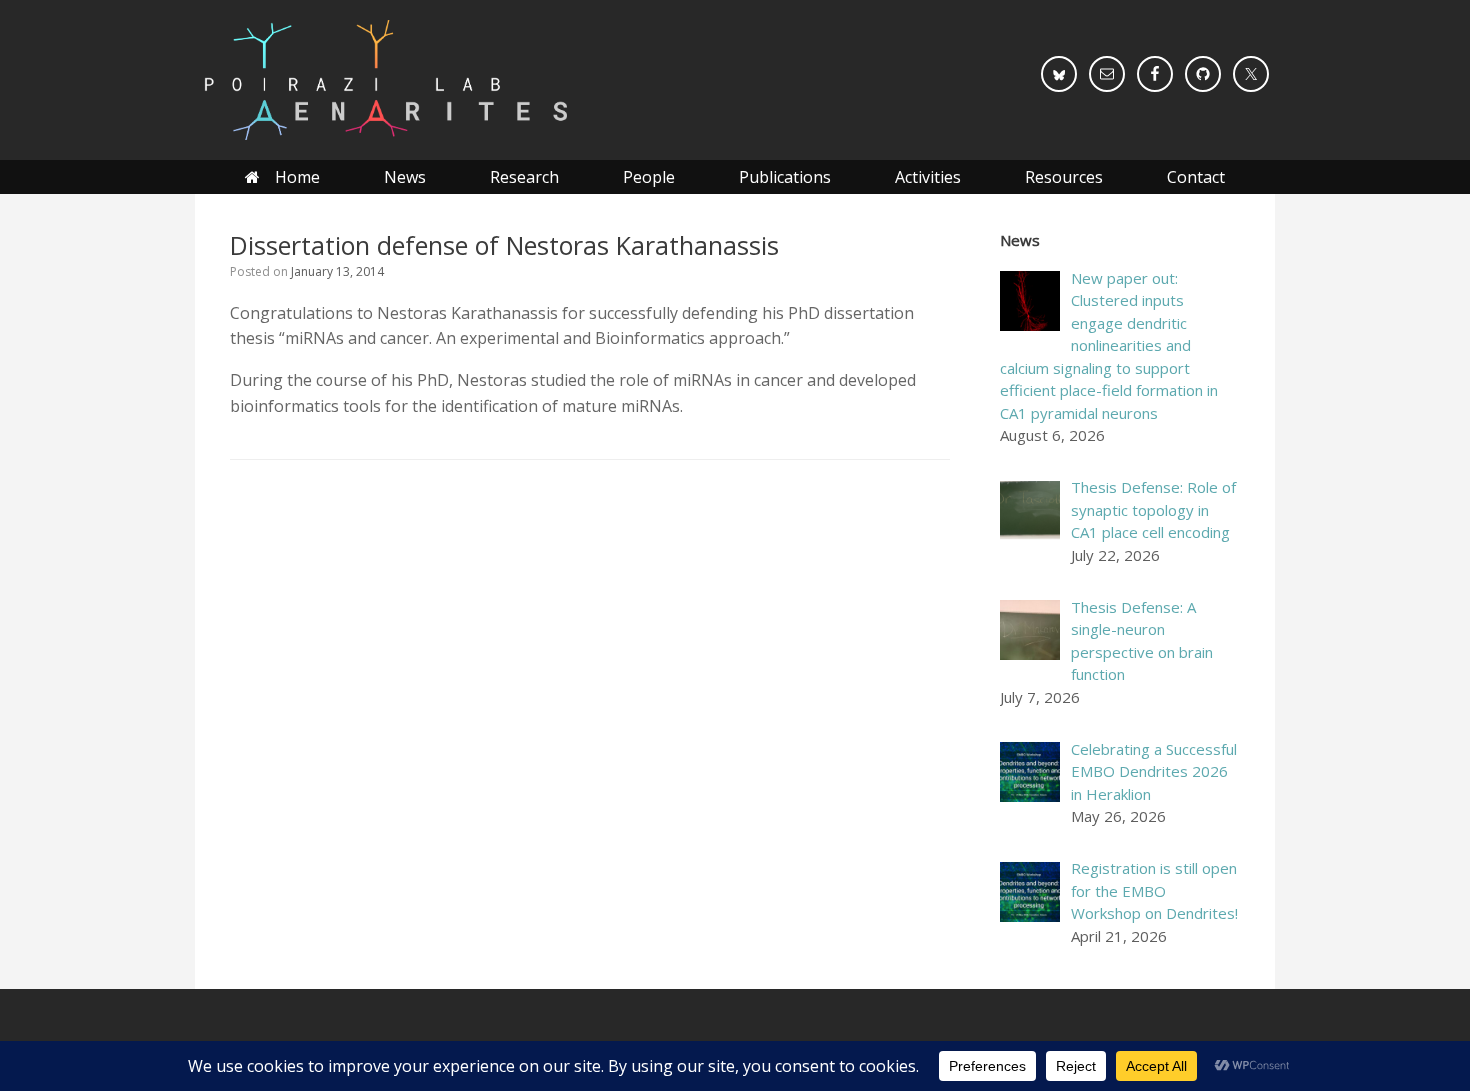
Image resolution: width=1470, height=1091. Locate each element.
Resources (1064, 177)
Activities (928, 177)
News (405, 177)
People (649, 177)
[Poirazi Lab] (384, 80)
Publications (785, 177)
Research (524, 177)
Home (297, 177)
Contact (1196, 177)
